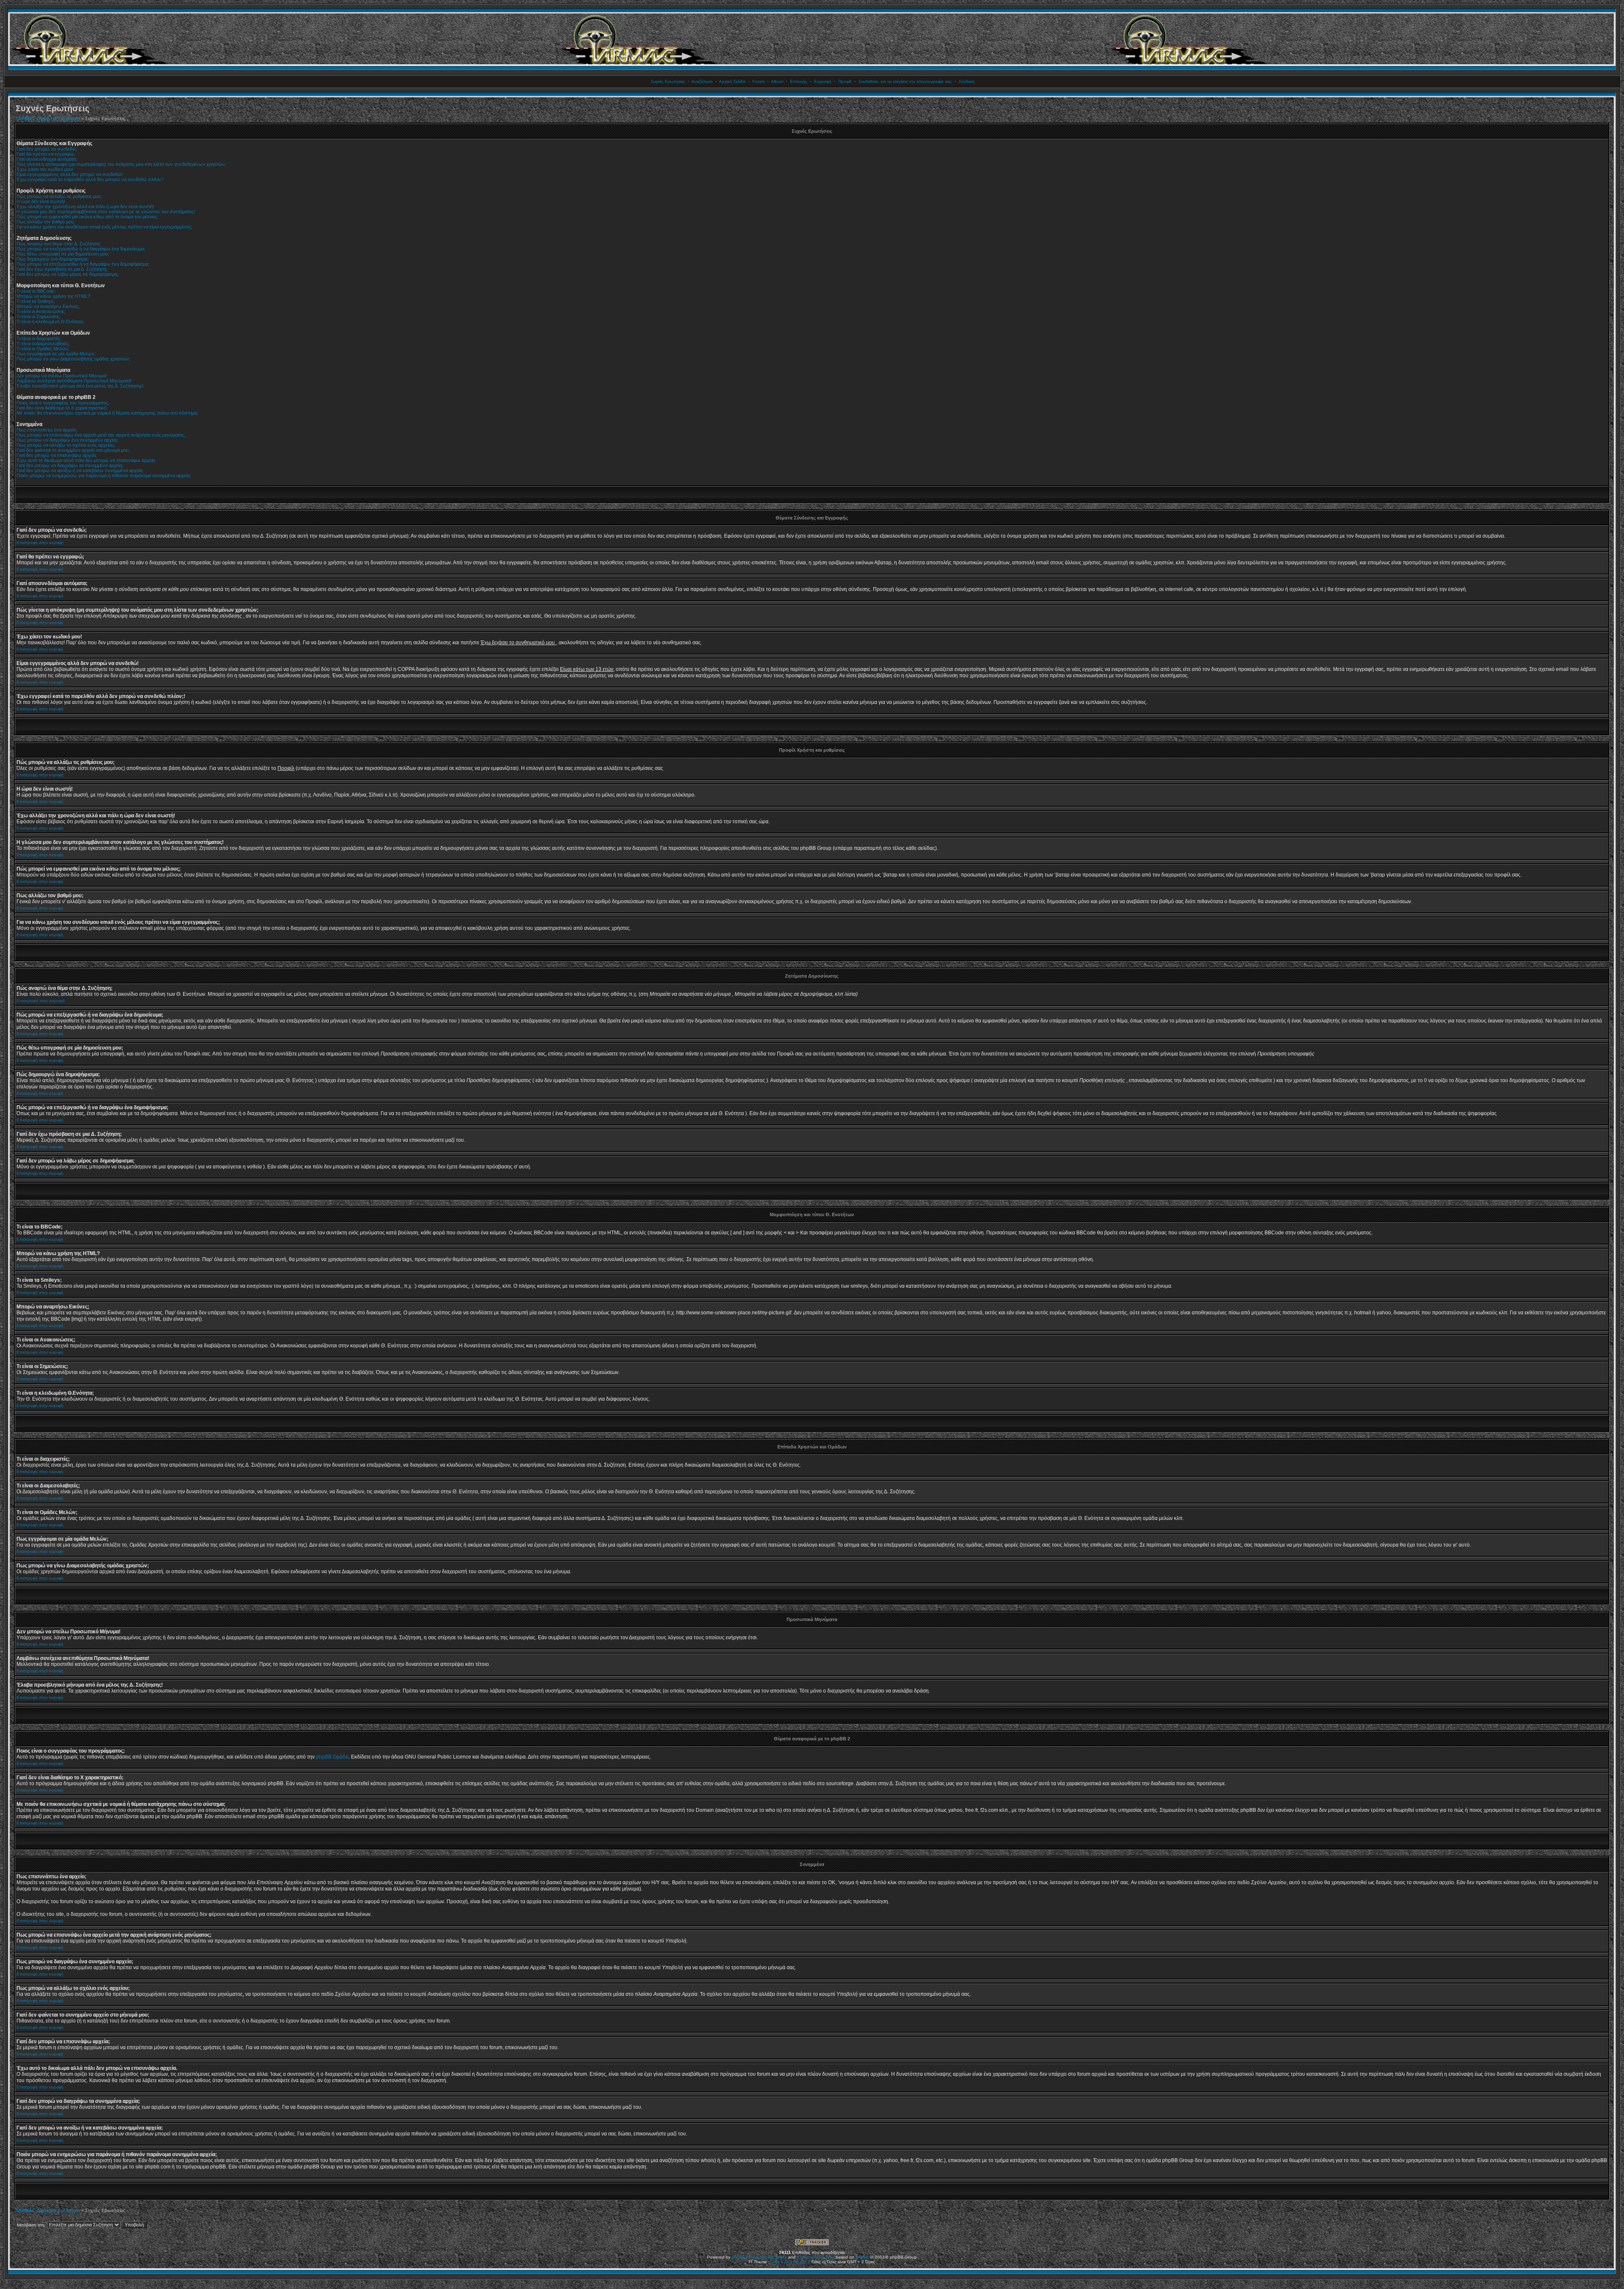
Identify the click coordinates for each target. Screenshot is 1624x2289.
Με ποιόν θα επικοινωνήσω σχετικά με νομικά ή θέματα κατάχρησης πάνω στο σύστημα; (107, 413)
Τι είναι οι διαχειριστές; (39, 338)
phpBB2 (740, 2257)
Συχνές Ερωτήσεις (668, 81)
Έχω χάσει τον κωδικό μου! (45, 169)
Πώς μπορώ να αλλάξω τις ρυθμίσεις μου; (59, 196)
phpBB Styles (773, 2257)
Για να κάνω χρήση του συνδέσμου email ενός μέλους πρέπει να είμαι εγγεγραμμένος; (104, 227)
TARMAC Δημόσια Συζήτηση (48, 118)
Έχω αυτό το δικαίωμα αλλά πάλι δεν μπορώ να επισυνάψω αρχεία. (86, 460)
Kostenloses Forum (816, 2257)
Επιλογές (799, 81)
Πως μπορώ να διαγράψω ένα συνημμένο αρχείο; (67, 440)
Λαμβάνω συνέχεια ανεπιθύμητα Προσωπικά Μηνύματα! (74, 381)
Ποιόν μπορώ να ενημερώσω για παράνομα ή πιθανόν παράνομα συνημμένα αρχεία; (104, 475)
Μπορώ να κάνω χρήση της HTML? (53, 296)
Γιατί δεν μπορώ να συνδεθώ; (47, 149)
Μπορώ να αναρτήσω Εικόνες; (48, 306)
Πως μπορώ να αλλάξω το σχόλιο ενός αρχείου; (66, 445)
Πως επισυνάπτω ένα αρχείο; (47, 430)
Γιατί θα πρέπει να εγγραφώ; (46, 154)
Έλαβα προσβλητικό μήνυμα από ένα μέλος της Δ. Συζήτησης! (80, 386)
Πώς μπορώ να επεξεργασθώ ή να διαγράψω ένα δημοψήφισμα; (83, 264)
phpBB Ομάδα (332, 1757)
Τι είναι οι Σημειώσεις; (38, 316)
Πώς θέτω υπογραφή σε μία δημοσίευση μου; (63, 254)
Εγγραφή (823, 81)
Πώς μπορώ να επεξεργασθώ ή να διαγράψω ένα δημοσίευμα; (81, 249)
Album (777, 81)
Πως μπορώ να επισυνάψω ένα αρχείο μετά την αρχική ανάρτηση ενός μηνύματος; (101, 435)
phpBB (862, 2257)
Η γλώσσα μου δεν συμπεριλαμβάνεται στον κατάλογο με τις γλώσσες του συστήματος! (106, 212)
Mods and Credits (789, 2262)
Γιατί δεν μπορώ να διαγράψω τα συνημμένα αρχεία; (70, 465)
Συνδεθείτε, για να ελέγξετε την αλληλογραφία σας (905, 81)
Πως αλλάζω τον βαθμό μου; (46, 222)
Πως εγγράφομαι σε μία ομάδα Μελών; (56, 354)
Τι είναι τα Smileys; (36, 301)
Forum (759, 81)
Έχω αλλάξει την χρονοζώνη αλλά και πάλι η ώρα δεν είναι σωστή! (85, 206)
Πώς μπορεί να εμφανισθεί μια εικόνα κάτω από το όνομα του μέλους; (87, 217)
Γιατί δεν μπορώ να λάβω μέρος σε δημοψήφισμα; (67, 274)
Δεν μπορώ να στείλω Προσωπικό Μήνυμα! (62, 376)
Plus (753, 2257)
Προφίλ (845, 81)
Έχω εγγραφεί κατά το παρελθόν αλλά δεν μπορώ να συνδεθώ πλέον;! (90, 179)
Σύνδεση (967, 81)
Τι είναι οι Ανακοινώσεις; (41, 311)
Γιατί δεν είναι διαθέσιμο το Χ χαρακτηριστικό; (62, 408)
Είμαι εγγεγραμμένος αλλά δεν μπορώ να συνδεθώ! (70, 174)
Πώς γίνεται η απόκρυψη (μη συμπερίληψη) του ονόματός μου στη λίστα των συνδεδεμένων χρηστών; (121, 164)
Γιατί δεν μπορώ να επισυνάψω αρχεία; (57, 455)
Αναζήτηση (702, 81)
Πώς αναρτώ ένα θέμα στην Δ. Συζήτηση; (59, 244)
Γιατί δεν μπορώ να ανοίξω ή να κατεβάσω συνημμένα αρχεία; (80, 470)
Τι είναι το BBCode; (36, 291)
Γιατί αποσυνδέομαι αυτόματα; (47, 159)
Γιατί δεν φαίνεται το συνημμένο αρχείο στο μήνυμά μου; (73, 450)
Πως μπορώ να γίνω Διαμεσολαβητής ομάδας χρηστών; (73, 359)
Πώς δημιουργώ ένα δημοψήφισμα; (52, 259)
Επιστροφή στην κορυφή (40, 543)
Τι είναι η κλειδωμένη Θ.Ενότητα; (50, 322)
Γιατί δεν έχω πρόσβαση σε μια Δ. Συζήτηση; (62, 269)
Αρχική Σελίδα (732, 81)
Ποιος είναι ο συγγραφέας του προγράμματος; (63, 403)
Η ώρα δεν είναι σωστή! (41, 201)
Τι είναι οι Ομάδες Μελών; (43, 349)
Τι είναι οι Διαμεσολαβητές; (43, 343)
